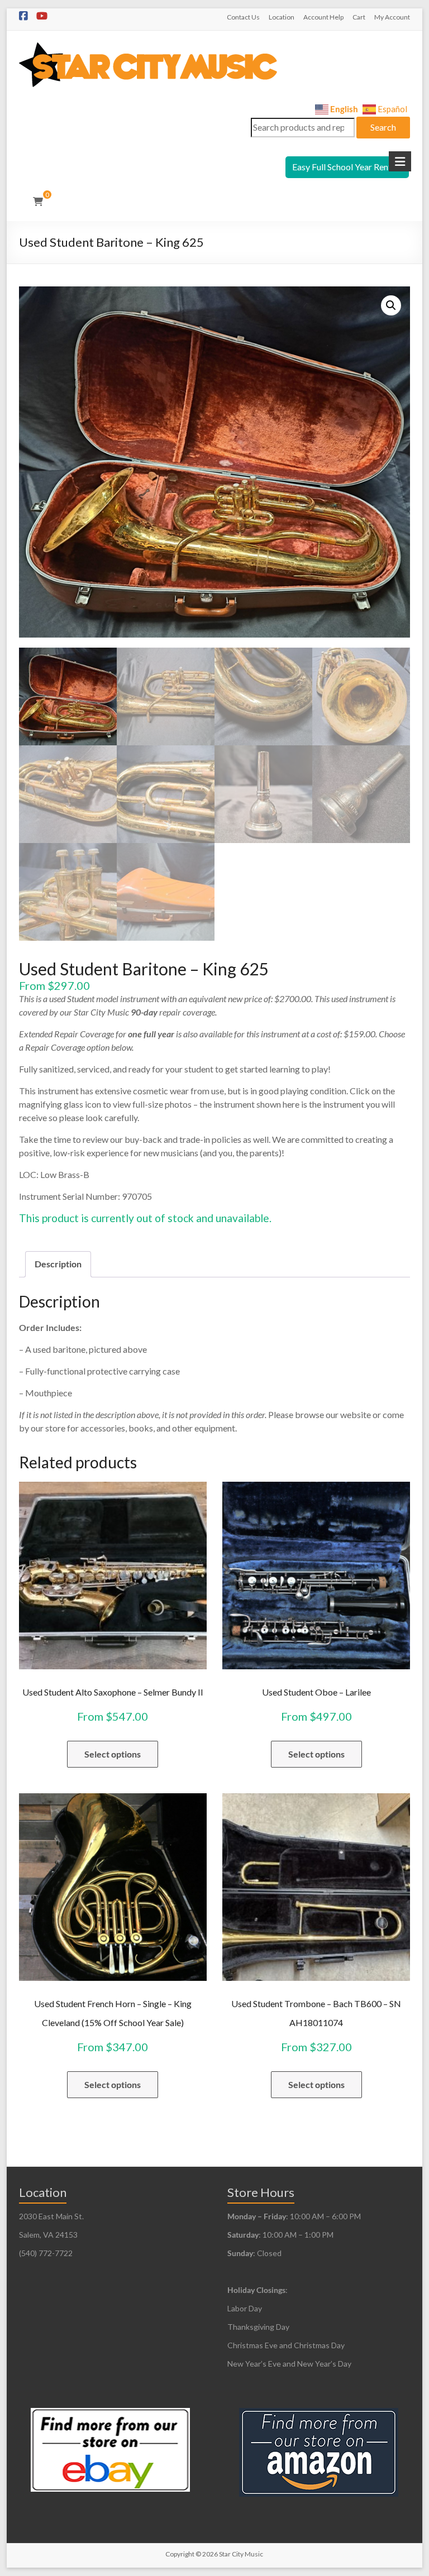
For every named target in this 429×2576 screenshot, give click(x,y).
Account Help (323, 17)
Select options (113, 1754)
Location (282, 17)
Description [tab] (58, 1264)
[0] (38, 202)
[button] (391, 305)
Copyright (180, 2554)
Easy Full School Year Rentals (347, 167)
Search (383, 127)
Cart (359, 17)
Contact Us (243, 17)
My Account (392, 17)
